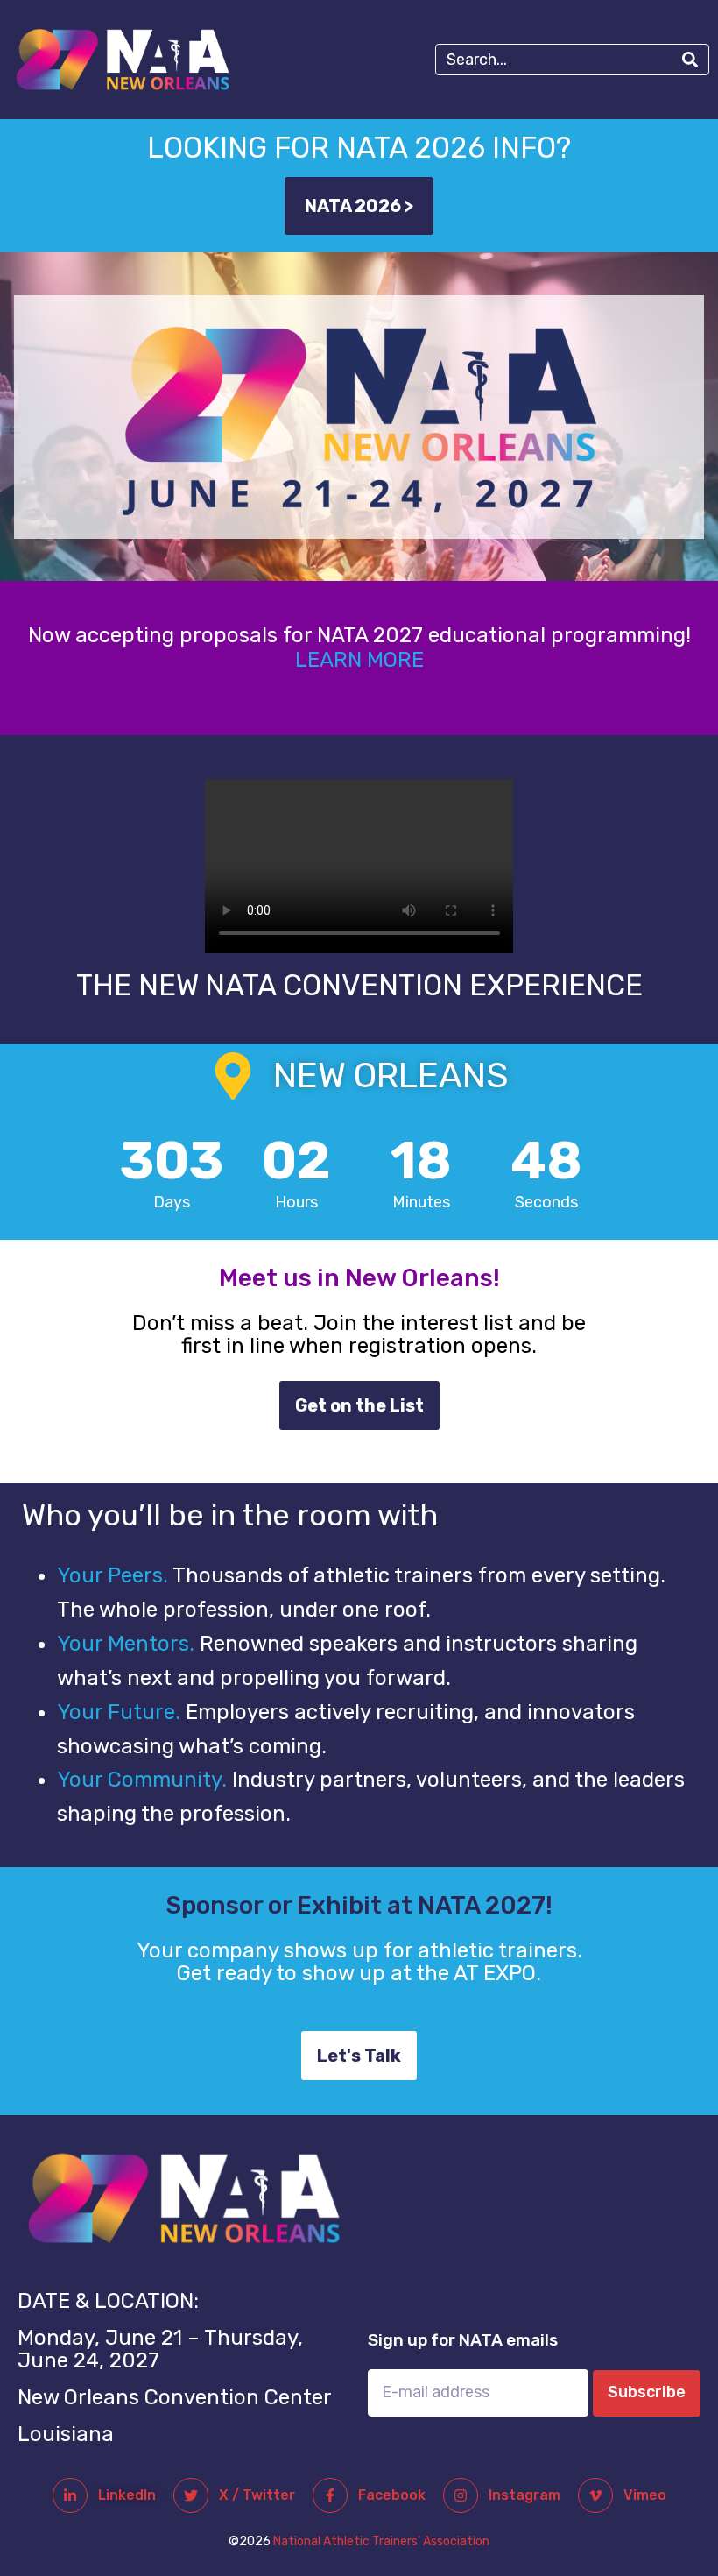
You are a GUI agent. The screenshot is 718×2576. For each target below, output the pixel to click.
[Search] (690, 60)
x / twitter (257, 2495)
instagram (524, 2495)
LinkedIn (127, 2495)
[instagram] (461, 2495)
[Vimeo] (595, 2495)
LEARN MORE (359, 660)
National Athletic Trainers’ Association (381, 2541)
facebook (392, 2495)
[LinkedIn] (70, 2495)
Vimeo (645, 2495)
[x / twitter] (191, 2495)
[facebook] (330, 2495)
